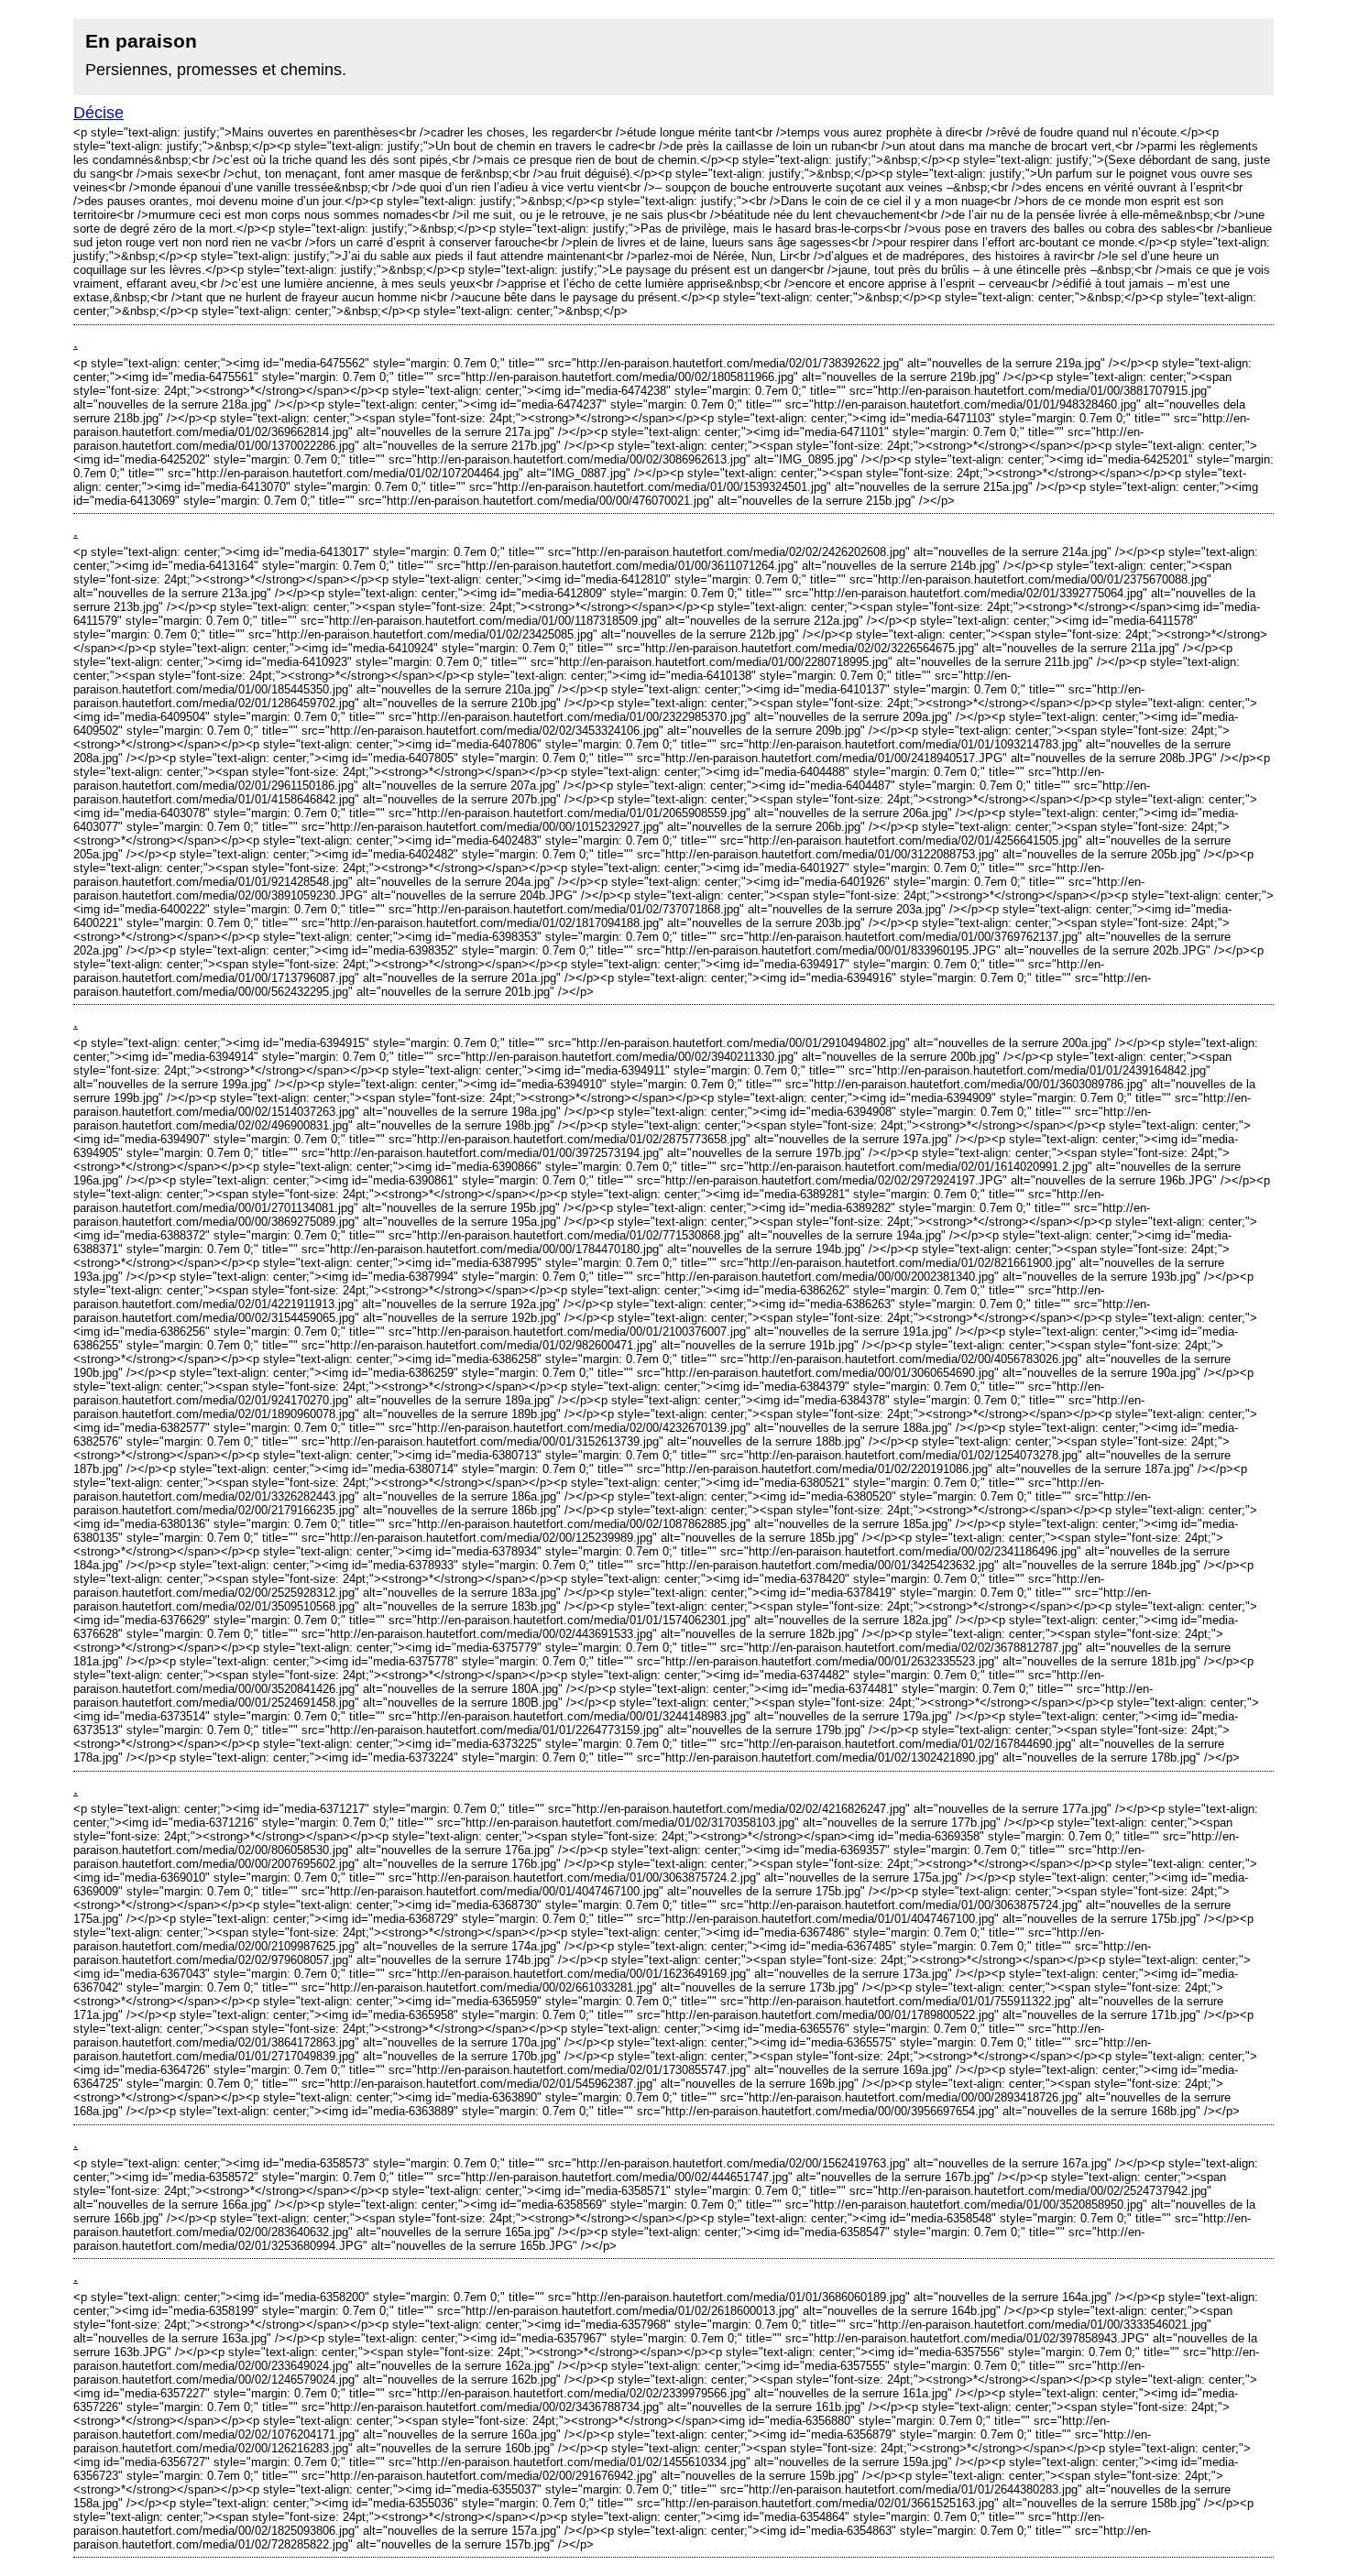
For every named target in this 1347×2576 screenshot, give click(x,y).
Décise (99, 113)
